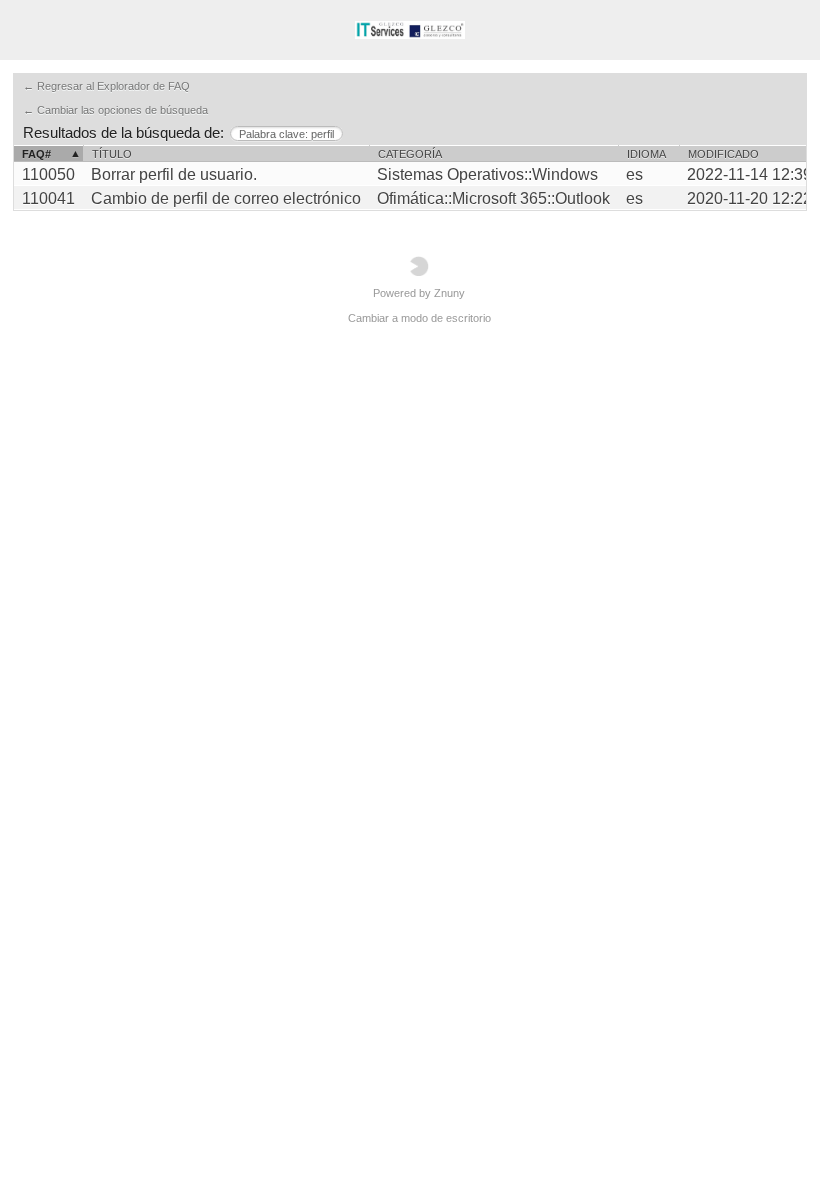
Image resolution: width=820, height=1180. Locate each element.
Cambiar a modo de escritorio (419, 318)
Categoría (410, 154)
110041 (48, 198)
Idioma (646, 154)
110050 (48, 174)
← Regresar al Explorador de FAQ (106, 86)
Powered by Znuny (419, 293)
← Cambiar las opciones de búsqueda (115, 110)
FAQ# (36, 154)
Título (112, 154)
